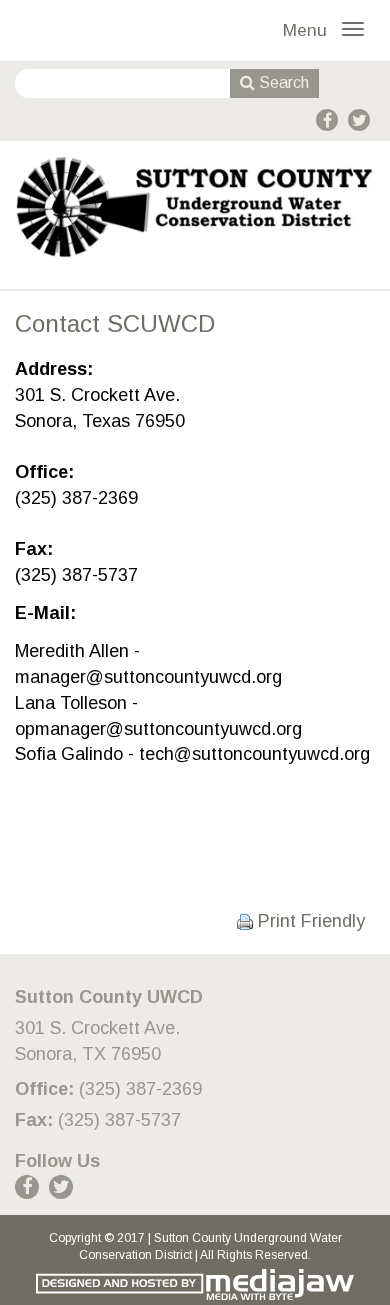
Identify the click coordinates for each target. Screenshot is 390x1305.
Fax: (34, 1120)
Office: (44, 1089)
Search (282, 82)
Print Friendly (309, 921)
